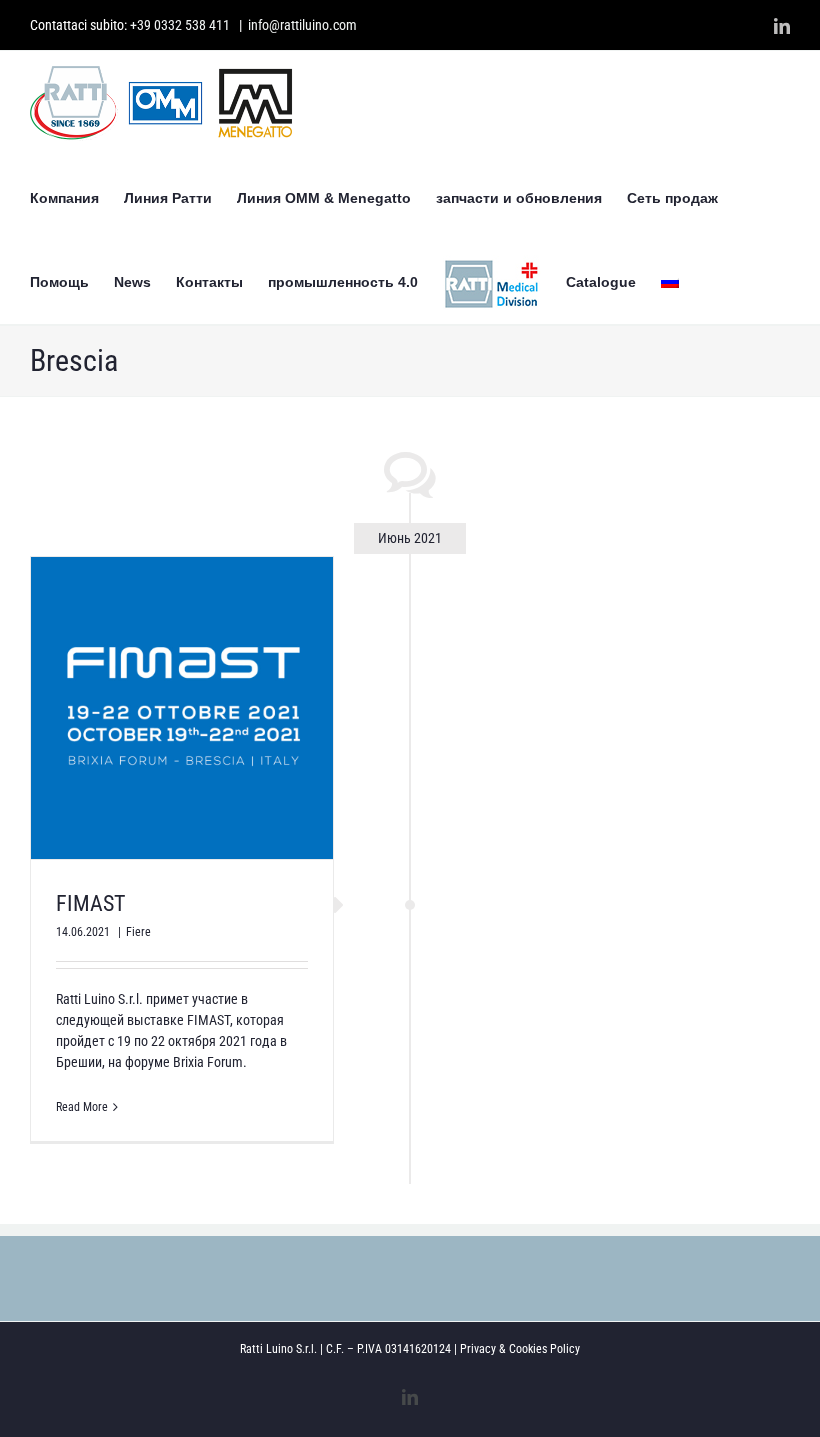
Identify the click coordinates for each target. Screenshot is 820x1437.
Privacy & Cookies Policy (520, 1349)
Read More (82, 1107)
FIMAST (90, 903)
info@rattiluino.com (302, 25)
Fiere (138, 932)
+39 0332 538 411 (180, 25)
